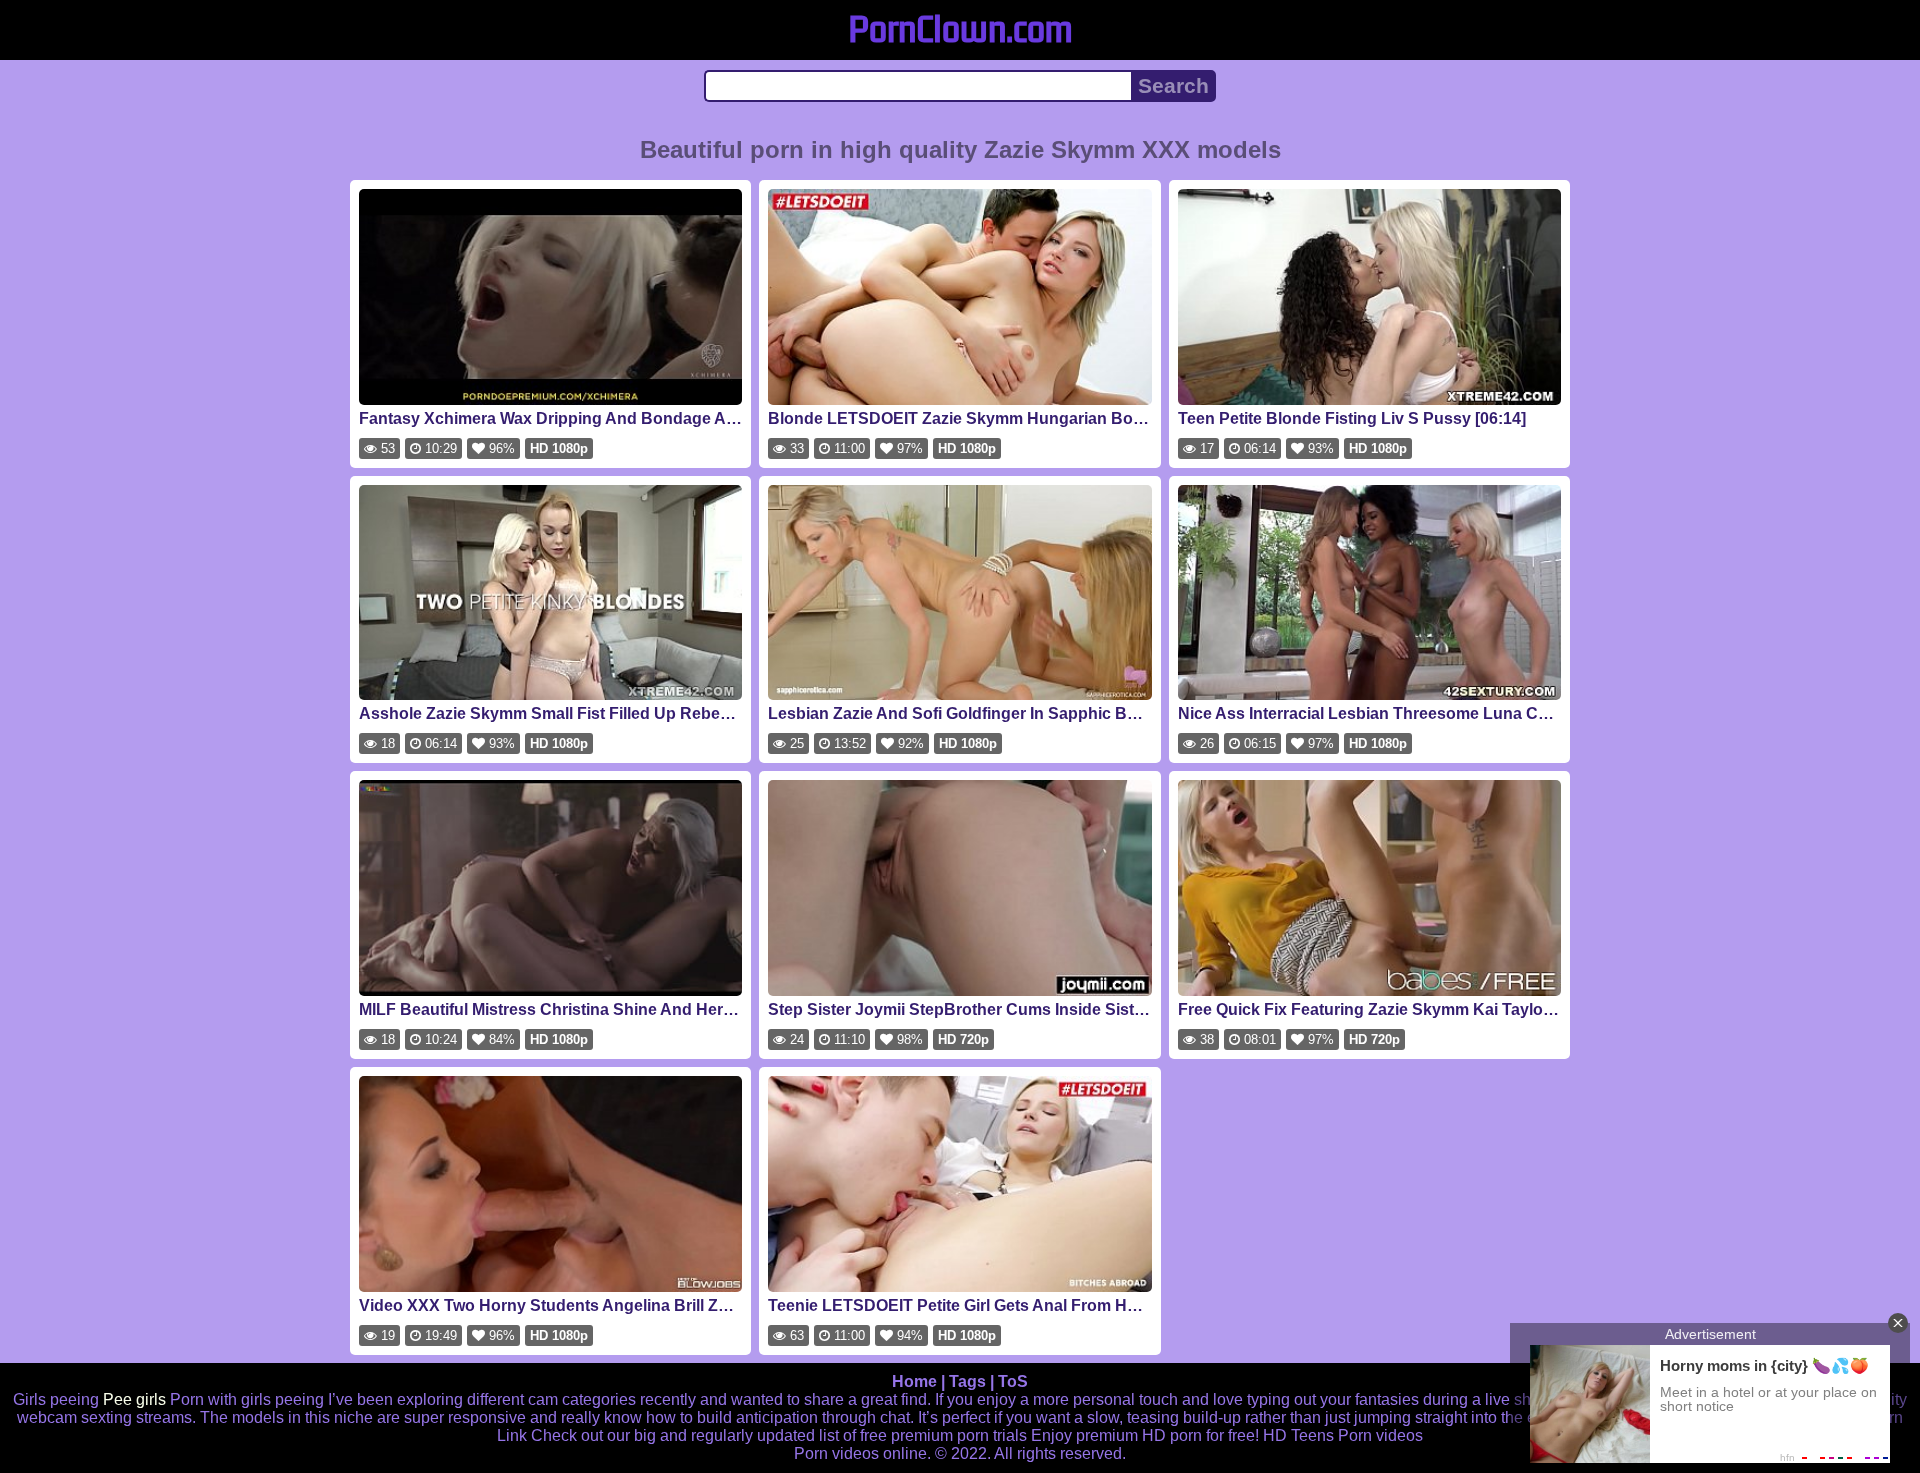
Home (914, 1381)
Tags (967, 1381)
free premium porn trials (943, 1435)
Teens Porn (1331, 1435)
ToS (1013, 1381)
